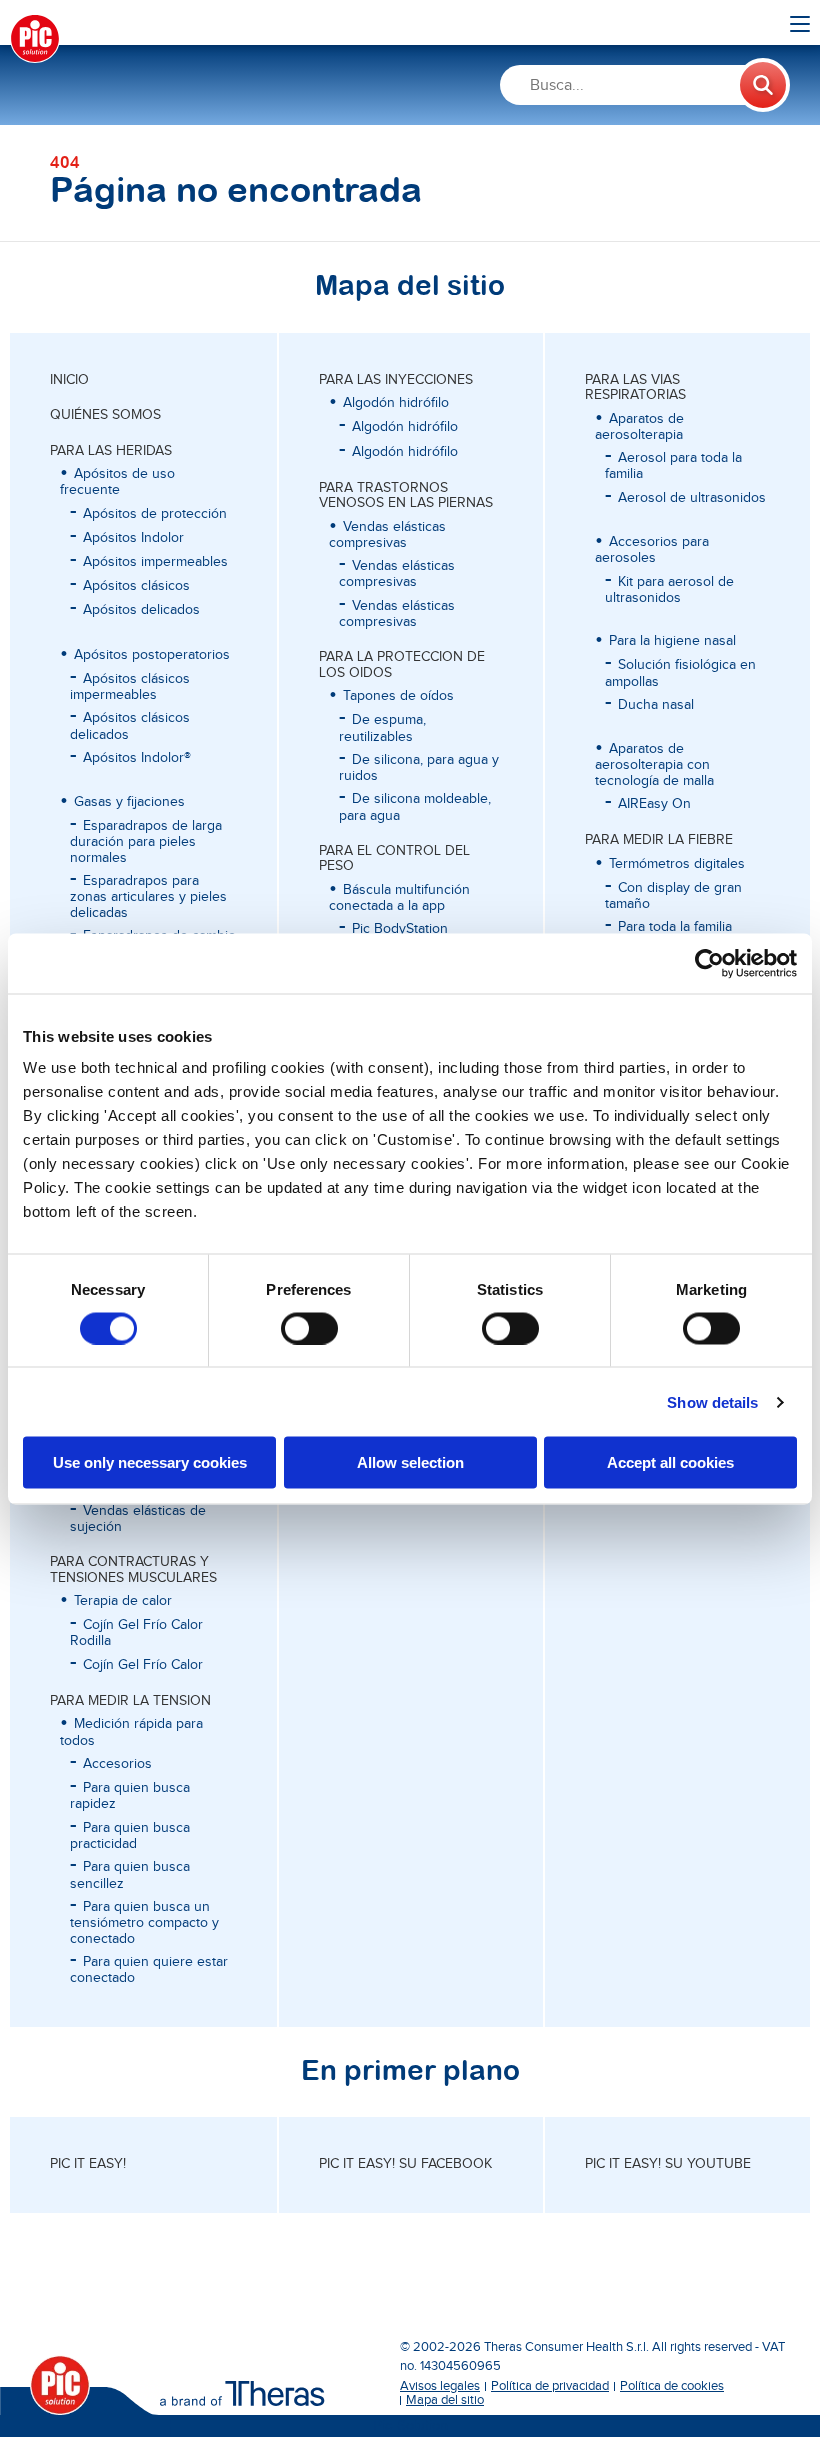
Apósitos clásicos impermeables (130, 687)
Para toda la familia (675, 927)
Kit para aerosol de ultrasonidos (669, 590)
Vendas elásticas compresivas (397, 574)
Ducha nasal (656, 705)
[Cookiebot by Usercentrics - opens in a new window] (709, 963)
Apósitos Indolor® (137, 758)
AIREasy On (654, 804)
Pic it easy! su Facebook (405, 2164)
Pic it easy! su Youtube (668, 2164)
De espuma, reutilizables (382, 728)
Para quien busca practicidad (130, 1836)
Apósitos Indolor (133, 538)
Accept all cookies (670, 1462)
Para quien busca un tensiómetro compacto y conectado (144, 1923)
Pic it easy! (88, 2164)
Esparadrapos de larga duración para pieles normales (146, 842)
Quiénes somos (105, 415)
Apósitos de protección (155, 514)
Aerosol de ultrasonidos (692, 498)
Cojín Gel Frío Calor (143, 1665)
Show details (712, 1401)
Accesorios (117, 1764)
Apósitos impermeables (155, 562)
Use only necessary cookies (150, 1462)
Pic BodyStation (400, 929)
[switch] (309, 1328)
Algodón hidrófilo (405, 427)
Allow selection (410, 1462)
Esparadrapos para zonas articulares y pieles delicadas (148, 897)
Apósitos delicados (141, 610)
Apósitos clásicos (136, 586)
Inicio (69, 380)
